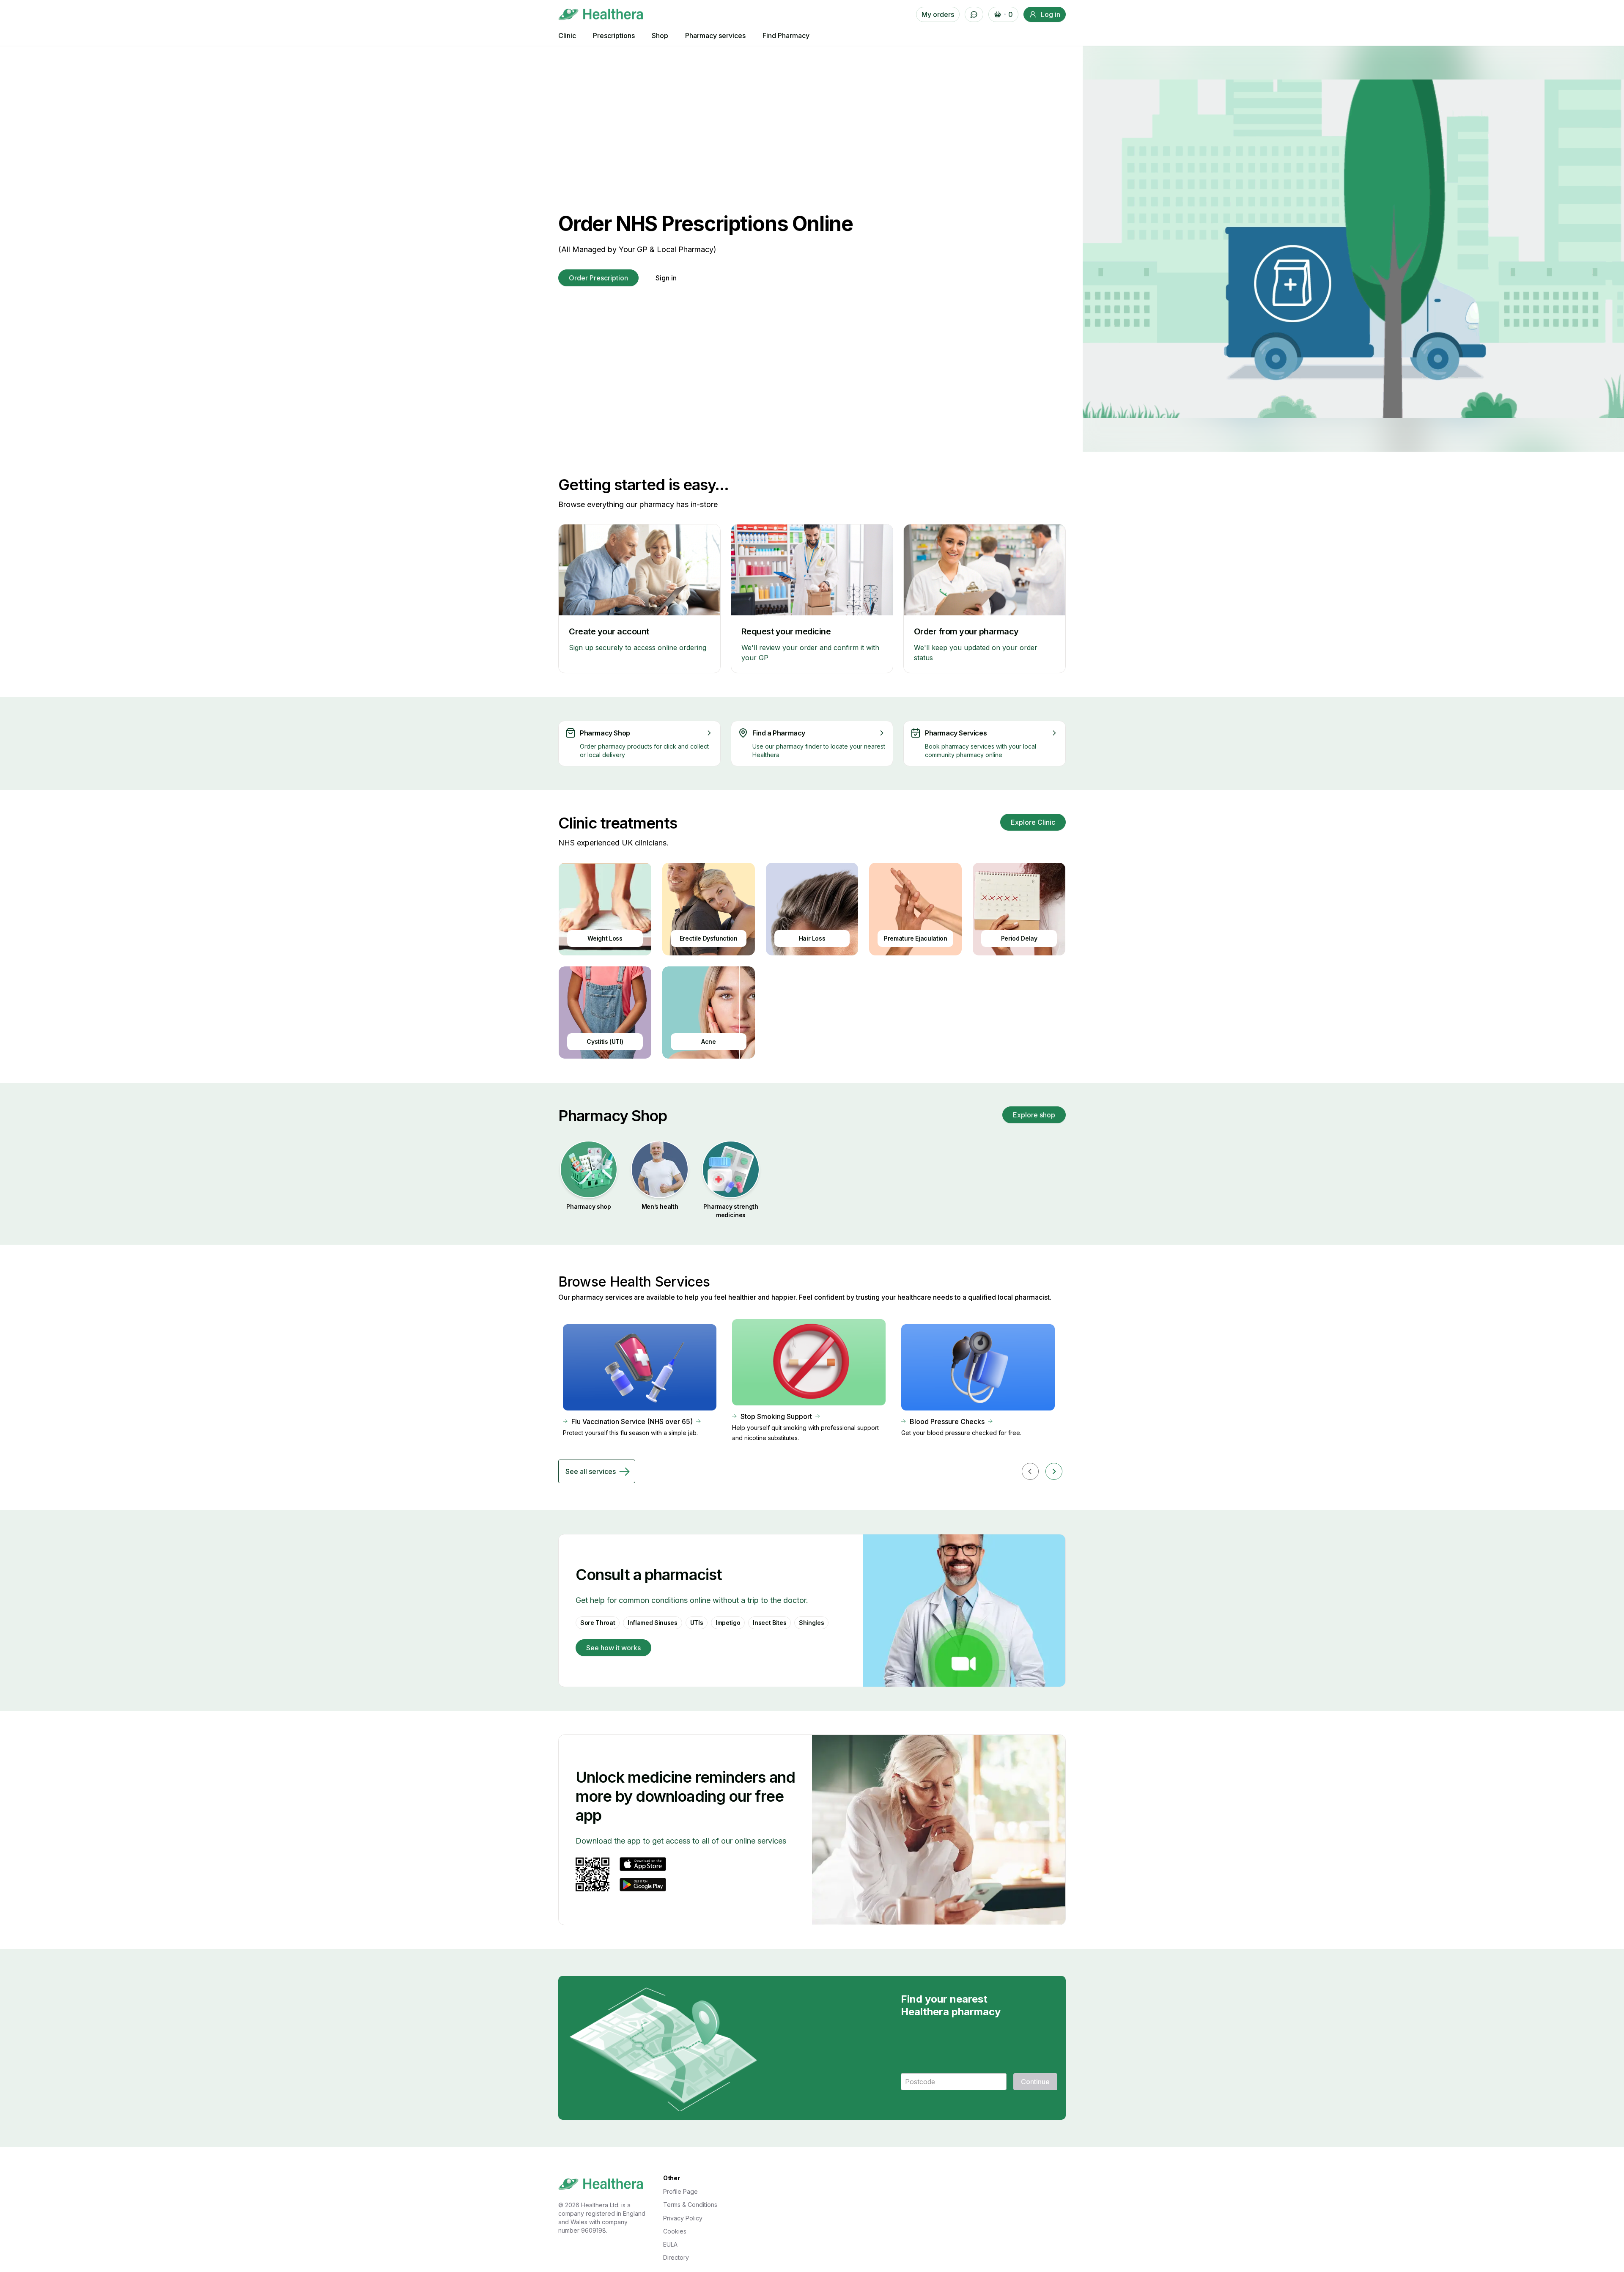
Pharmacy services (715, 36)
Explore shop (1034, 1115)
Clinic (567, 36)
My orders (938, 14)
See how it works (613, 1648)
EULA (670, 2244)
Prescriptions (614, 36)
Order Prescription (598, 278)
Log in (1051, 14)
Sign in (666, 278)
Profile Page (680, 2191)
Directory (676, 2257)
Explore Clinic (1033, 822)
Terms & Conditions (690, 2205)
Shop (660, 36)
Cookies (675, 2231)
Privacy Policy (683, 2218)
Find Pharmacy (786, 36)
